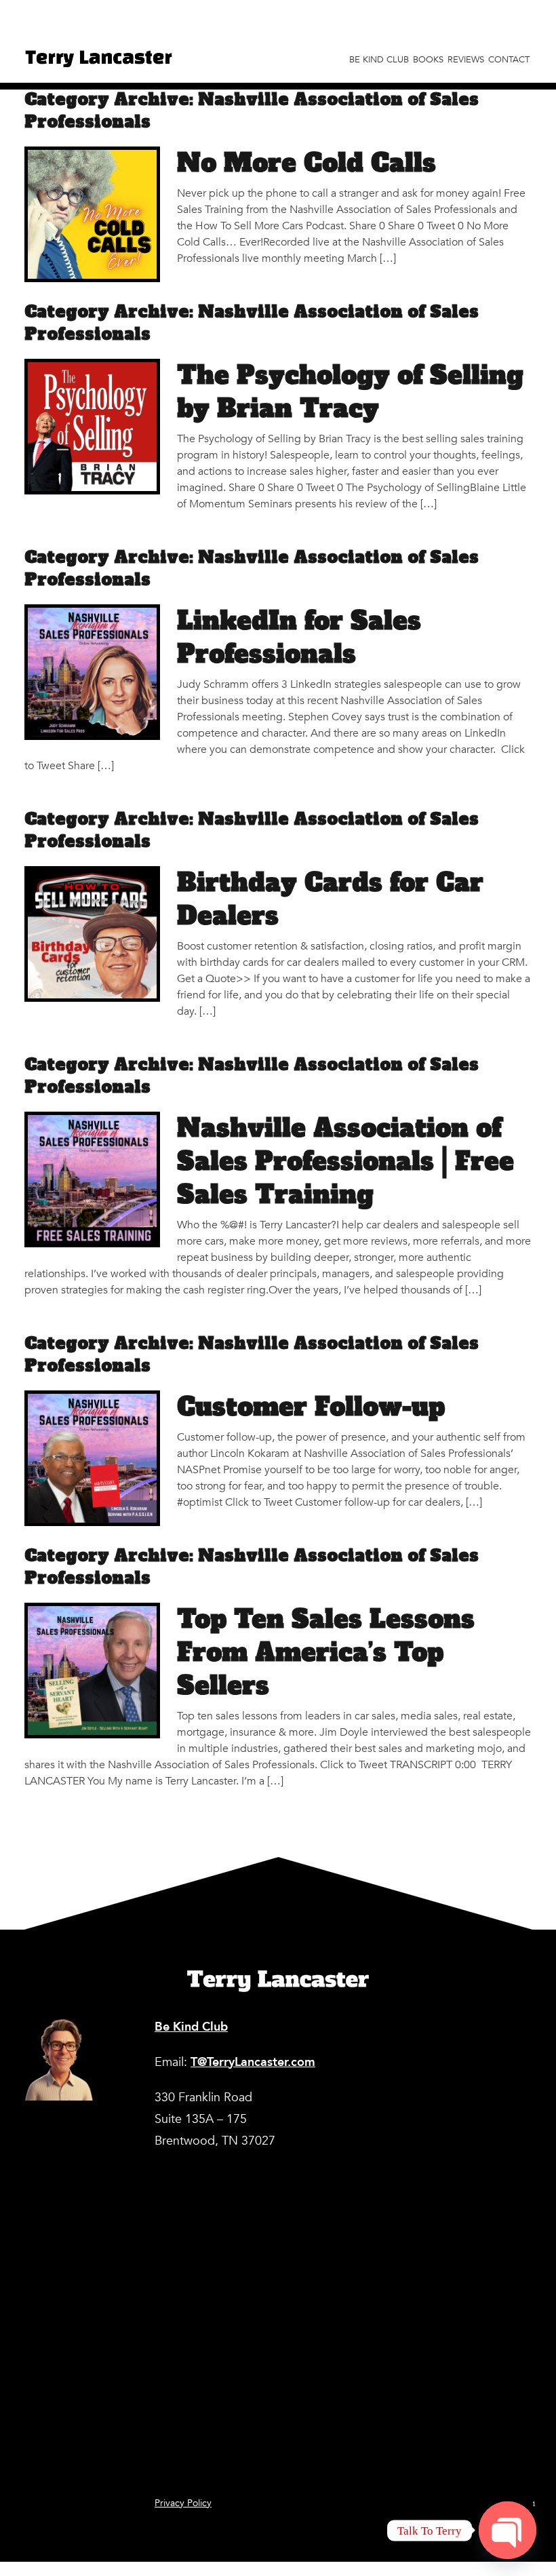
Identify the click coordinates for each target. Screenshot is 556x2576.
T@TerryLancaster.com (253, 2062)
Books (428, 60)
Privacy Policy (183, 2503)
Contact (509, 60)
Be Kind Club (379, 60)
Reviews (466, 60)
